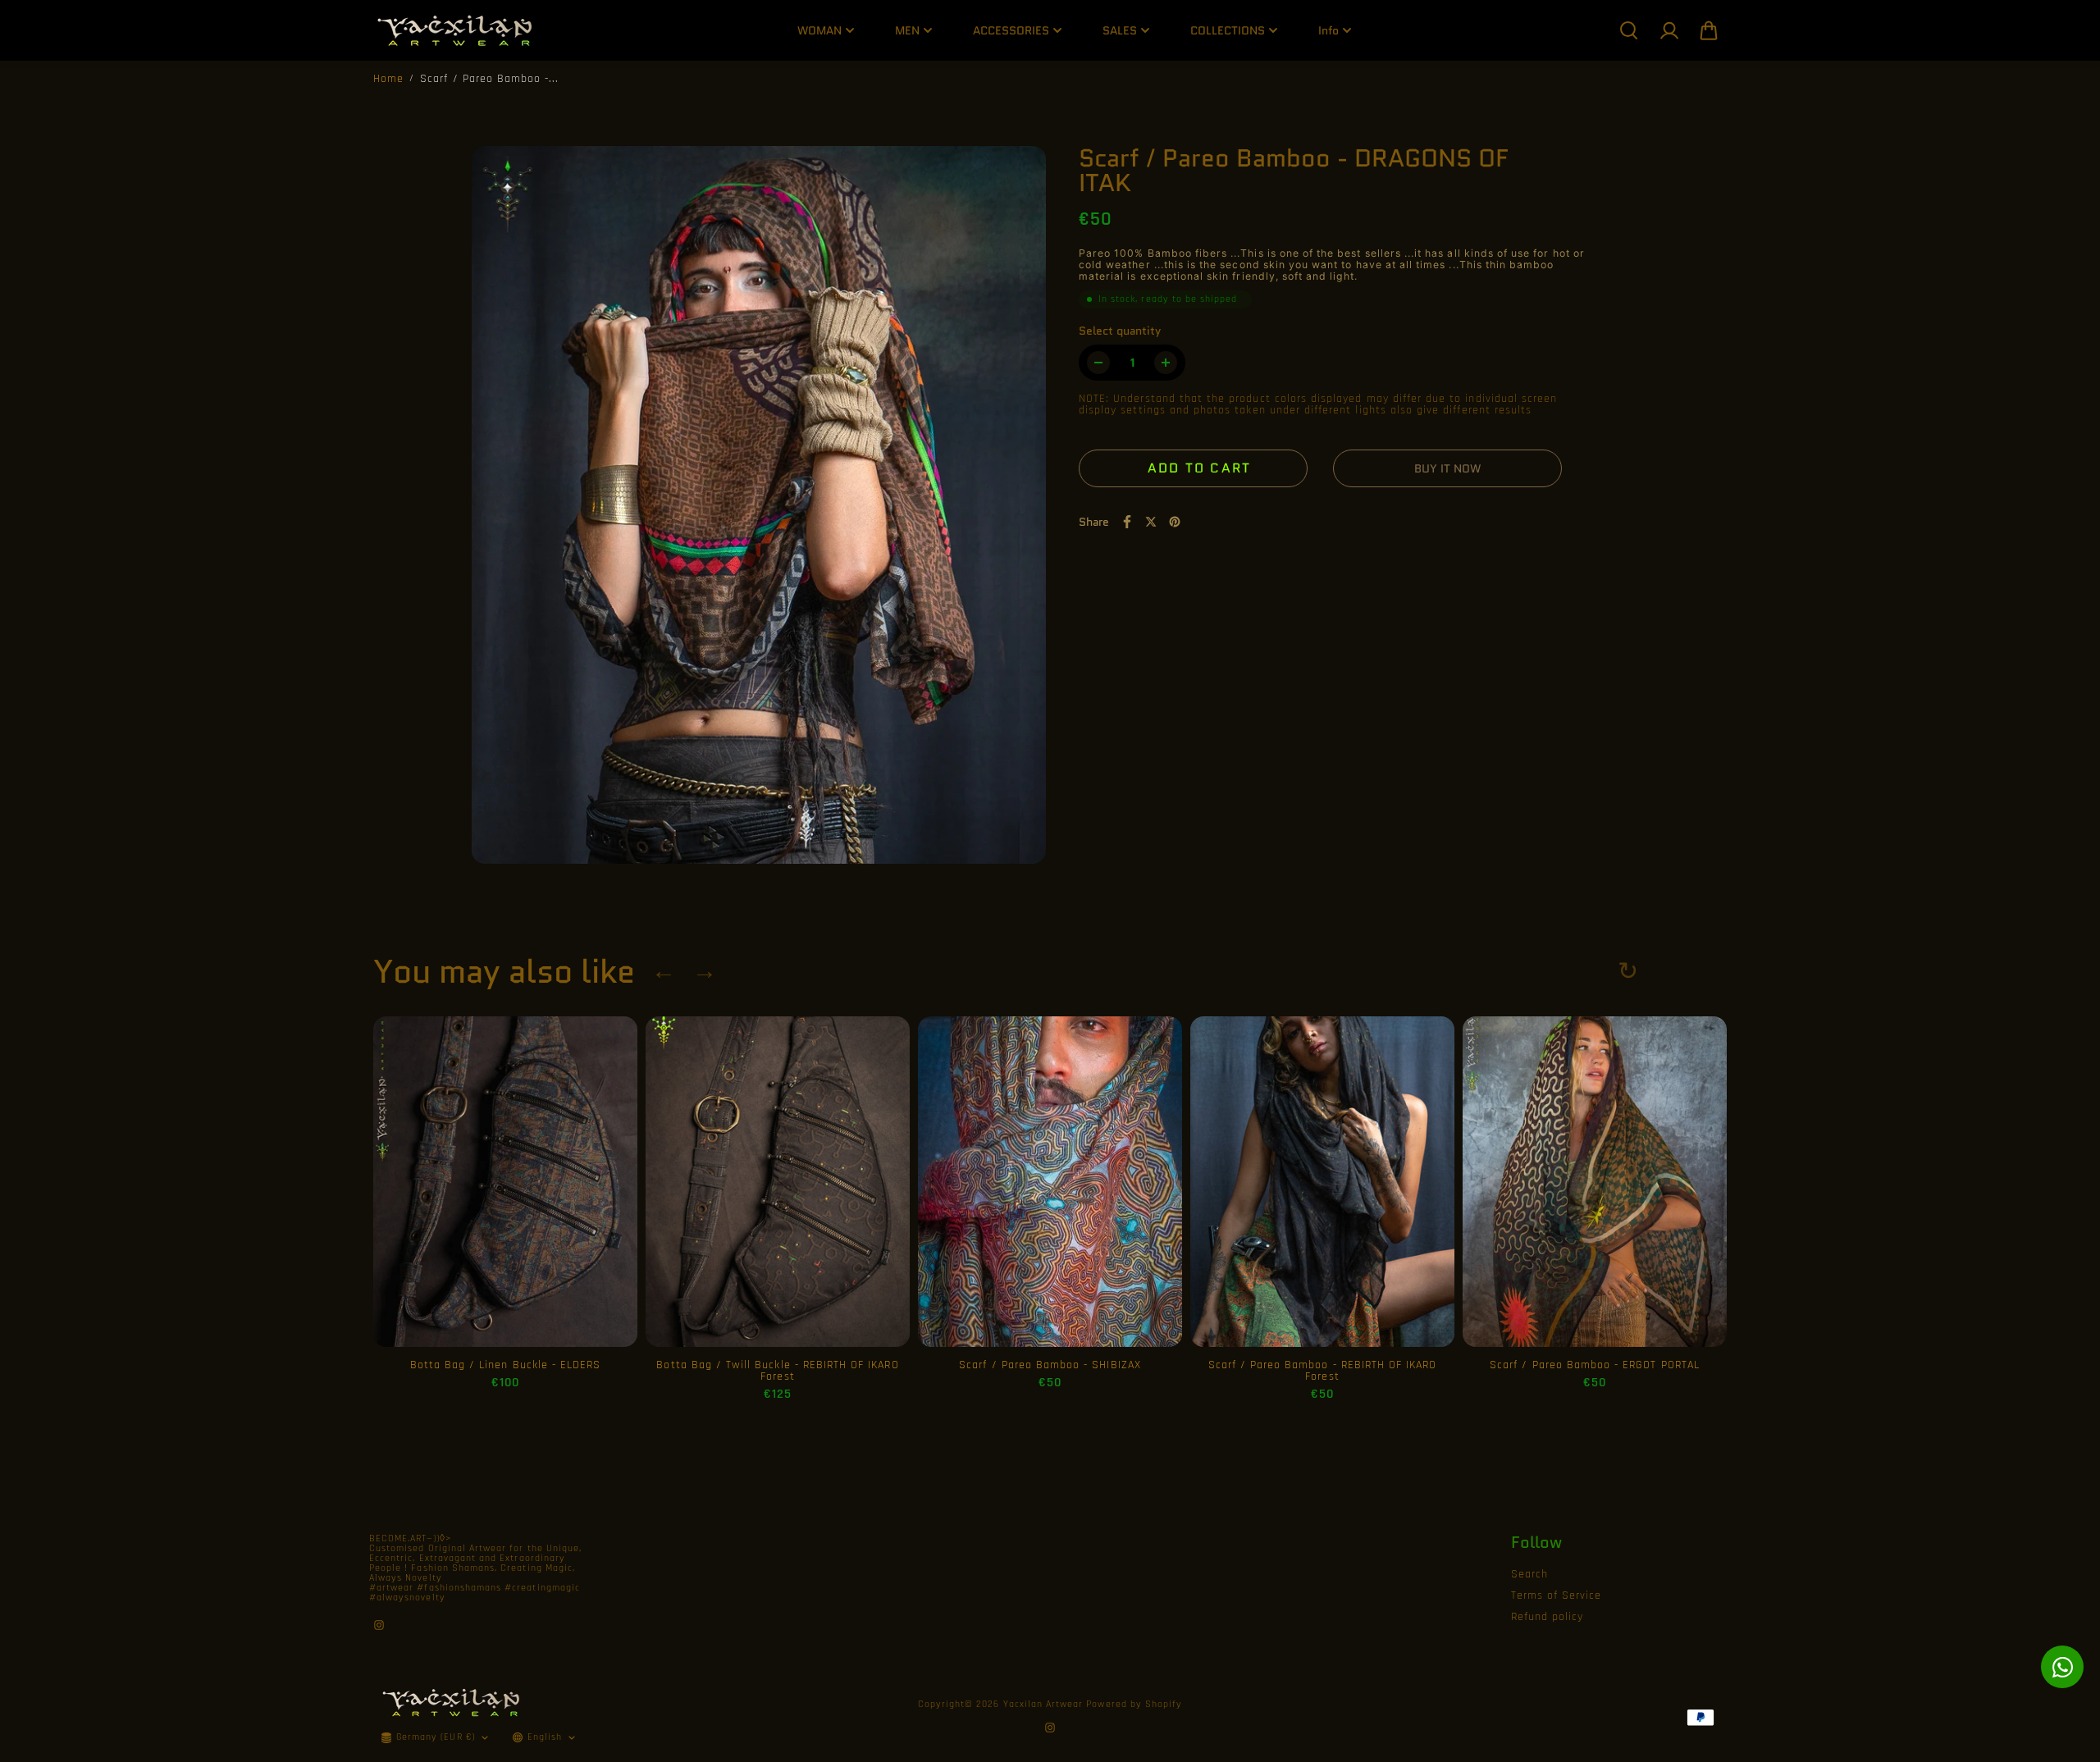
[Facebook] (1127, 522)
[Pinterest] (1175, 522)
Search (1529, 1574)
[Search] (1628, 30)
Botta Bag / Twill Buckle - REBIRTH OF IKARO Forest (777, 1371)
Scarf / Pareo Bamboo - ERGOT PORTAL (1595, 1365)
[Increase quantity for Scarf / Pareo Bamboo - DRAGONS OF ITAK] (1166, 363)
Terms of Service (1557, 1595)
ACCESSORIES (1011, 30)
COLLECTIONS (1228, 30)
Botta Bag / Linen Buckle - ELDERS (506, 1365)
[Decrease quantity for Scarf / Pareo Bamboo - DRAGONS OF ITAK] (1098, 363)
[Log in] (1669, 30)
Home (388, 79)
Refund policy (1548, 1617)
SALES (1120, 30)
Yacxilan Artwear (1043, 1704)
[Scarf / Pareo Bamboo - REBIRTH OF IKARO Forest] (1322, 1182)
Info (1328, 30)
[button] (1709, 30)
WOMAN (819, 30)
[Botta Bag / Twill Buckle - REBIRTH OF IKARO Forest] (778, 1182)
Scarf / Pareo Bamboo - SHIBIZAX (1050, 1365)
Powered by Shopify (1134, 1704)
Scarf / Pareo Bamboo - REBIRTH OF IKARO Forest (1323, 1371)
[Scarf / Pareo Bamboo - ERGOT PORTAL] (1595, 1182)
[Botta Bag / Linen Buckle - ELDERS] (505, 1182)
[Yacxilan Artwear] (455, 30)
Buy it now (1447, 468)
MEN (907, 30)
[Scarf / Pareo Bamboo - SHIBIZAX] (1050, 1182)
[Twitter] (1151, 522)
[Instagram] (379, 1625)
